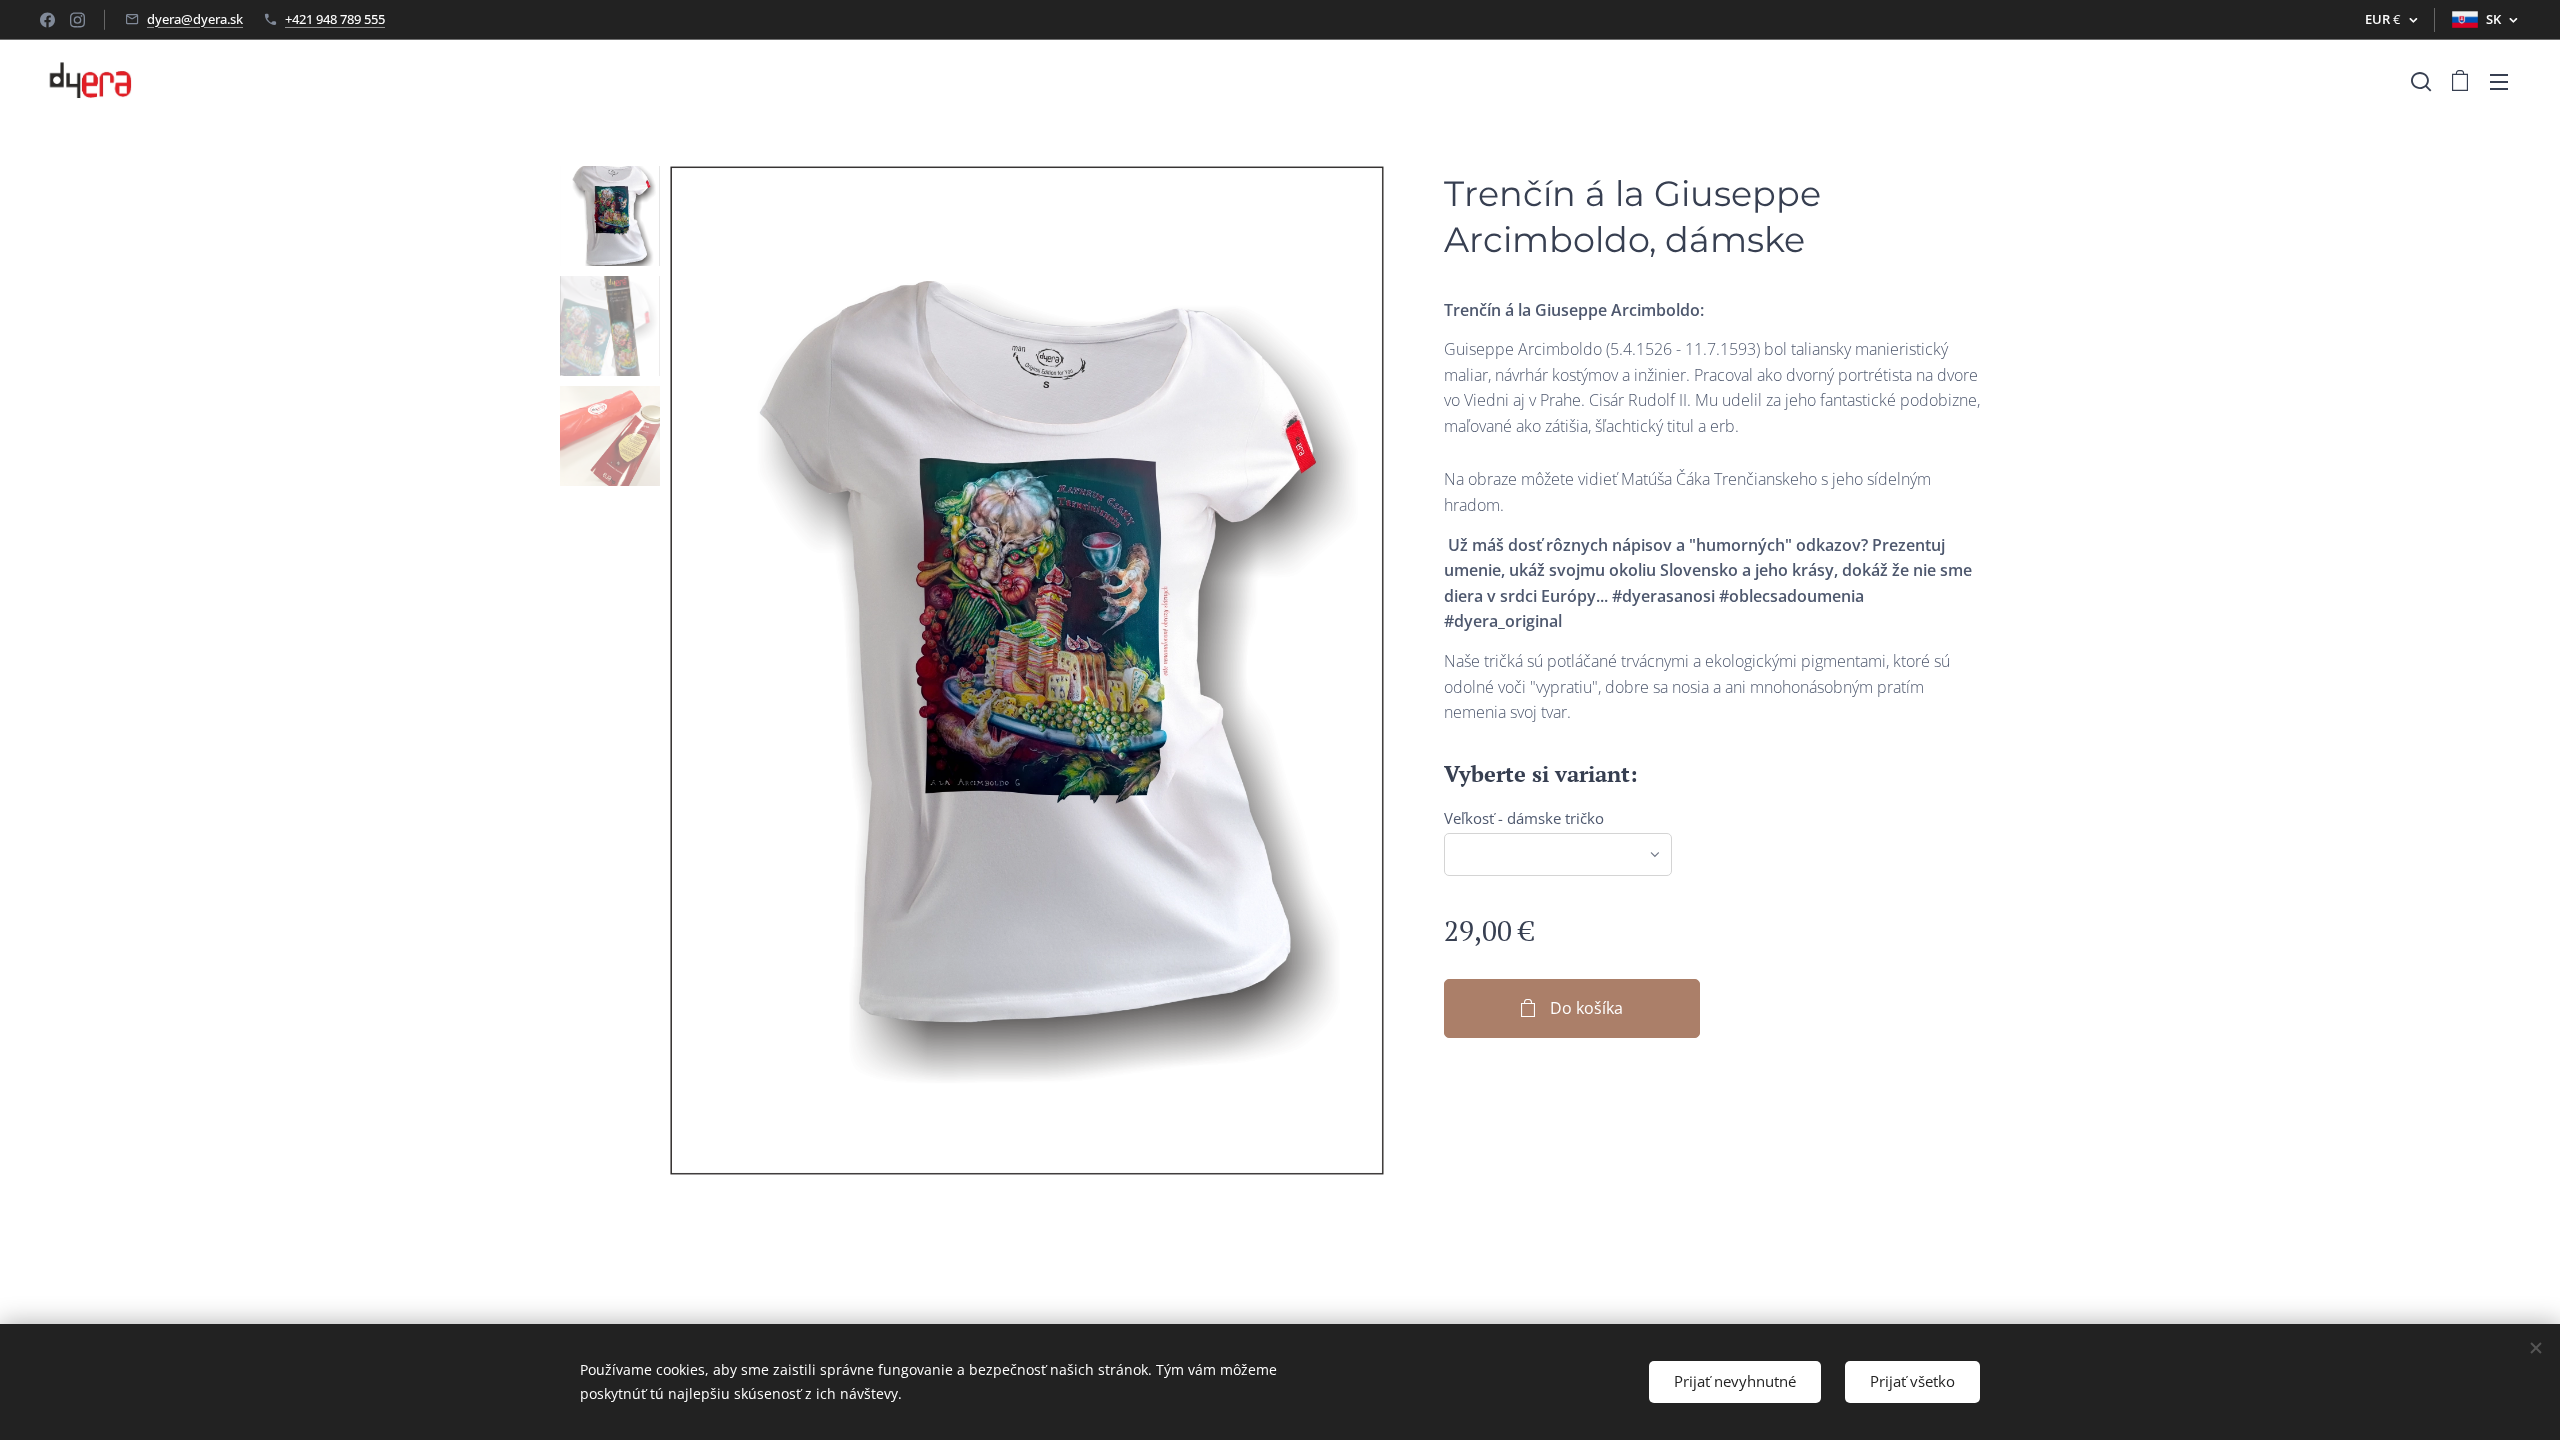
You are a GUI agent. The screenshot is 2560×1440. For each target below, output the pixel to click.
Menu (2505, 81)
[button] (2421, 81)
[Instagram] (77, 20)
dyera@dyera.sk (195, 19)
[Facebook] (47, 20)
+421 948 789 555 (335, 19)
